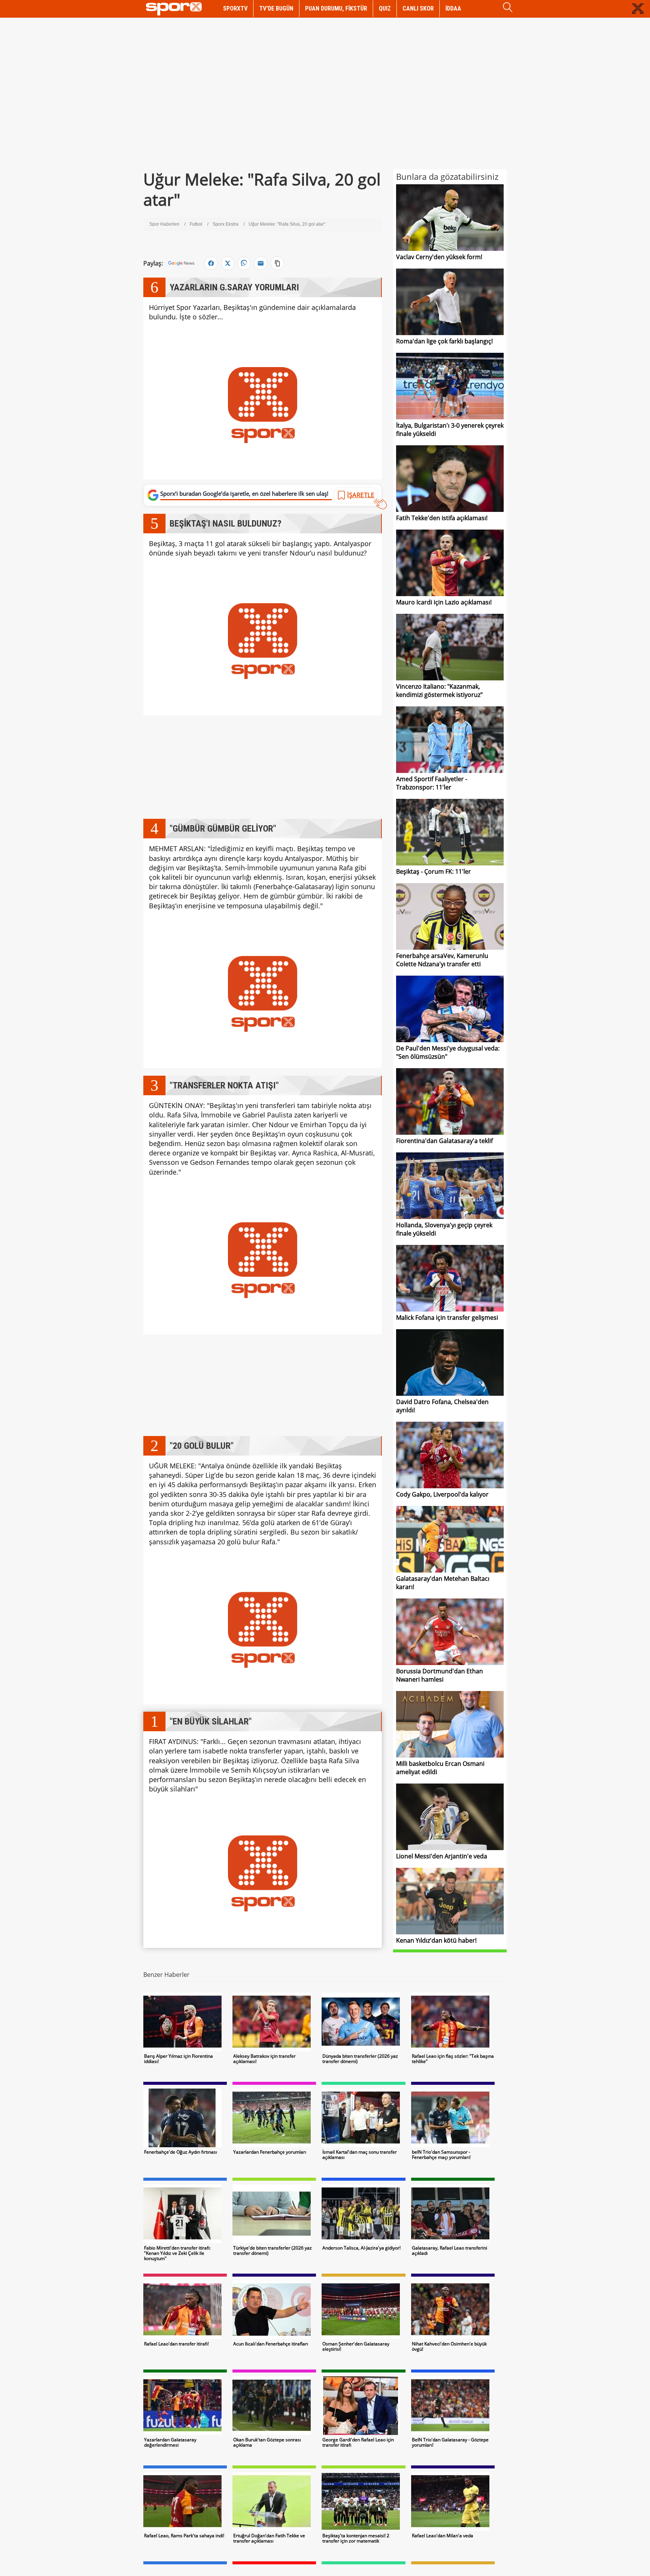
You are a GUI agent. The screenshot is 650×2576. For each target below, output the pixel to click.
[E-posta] (261, 263)
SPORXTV (235, 8)
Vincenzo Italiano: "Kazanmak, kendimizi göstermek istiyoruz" (439, 691)
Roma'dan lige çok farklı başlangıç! (444, 341)
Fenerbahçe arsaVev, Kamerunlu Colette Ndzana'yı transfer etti (442, 960)
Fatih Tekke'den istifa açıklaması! (442, 518)
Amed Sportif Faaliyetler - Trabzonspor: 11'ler (432, 783)
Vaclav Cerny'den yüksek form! (439, 257)
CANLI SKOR (418, 8)
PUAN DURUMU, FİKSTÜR (336, 8)
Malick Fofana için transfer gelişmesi (447, 1318)
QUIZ (385, 8)
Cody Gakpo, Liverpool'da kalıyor (442, 1494)
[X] (228, 263)
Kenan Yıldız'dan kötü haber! (436, 1940)
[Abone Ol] (181, 263)
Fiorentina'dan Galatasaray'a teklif (444, 1141)
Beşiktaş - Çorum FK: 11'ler (434, 871)
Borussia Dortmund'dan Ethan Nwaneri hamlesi (440, 1675)
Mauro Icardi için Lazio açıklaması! (444, 602)
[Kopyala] (277, 263)
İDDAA (453, 8)
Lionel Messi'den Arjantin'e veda (442, 1856)
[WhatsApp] (244, 263)
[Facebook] (211, 263)
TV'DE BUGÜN (276, 8)
